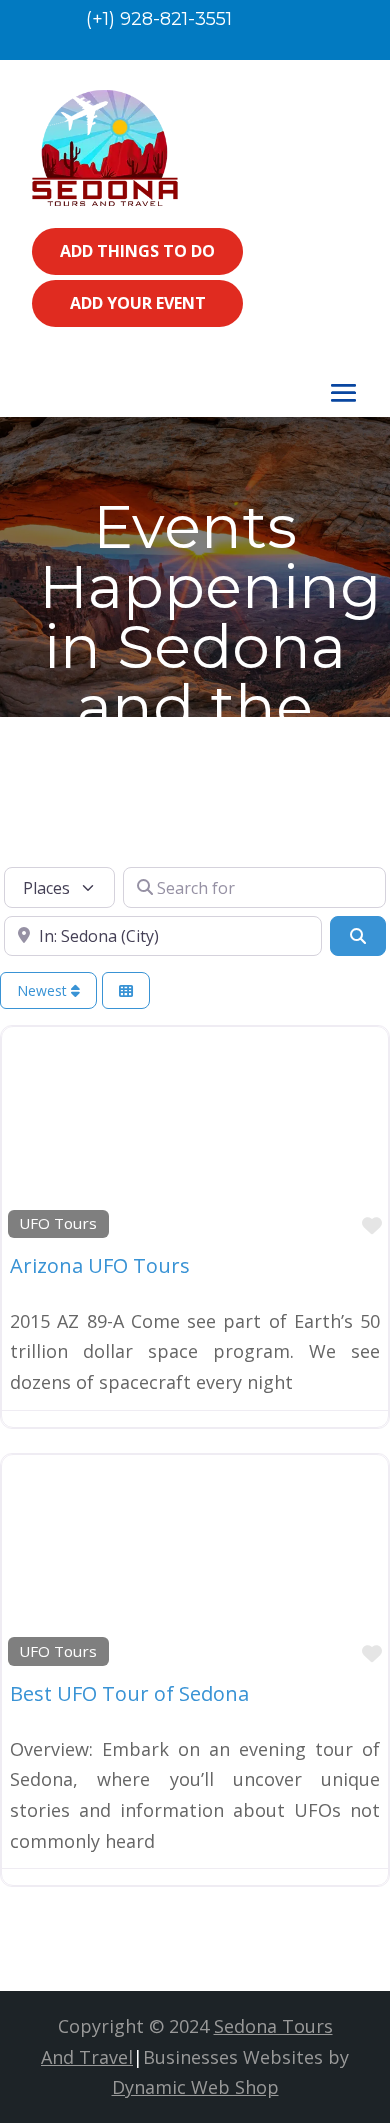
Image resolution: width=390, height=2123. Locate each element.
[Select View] (126, 990)
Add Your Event (138, 303)
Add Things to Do (137, 251)
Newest (44, 990)
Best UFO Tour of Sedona (129, 1693)
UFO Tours (58, 1223)
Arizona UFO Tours (100, 1265)
